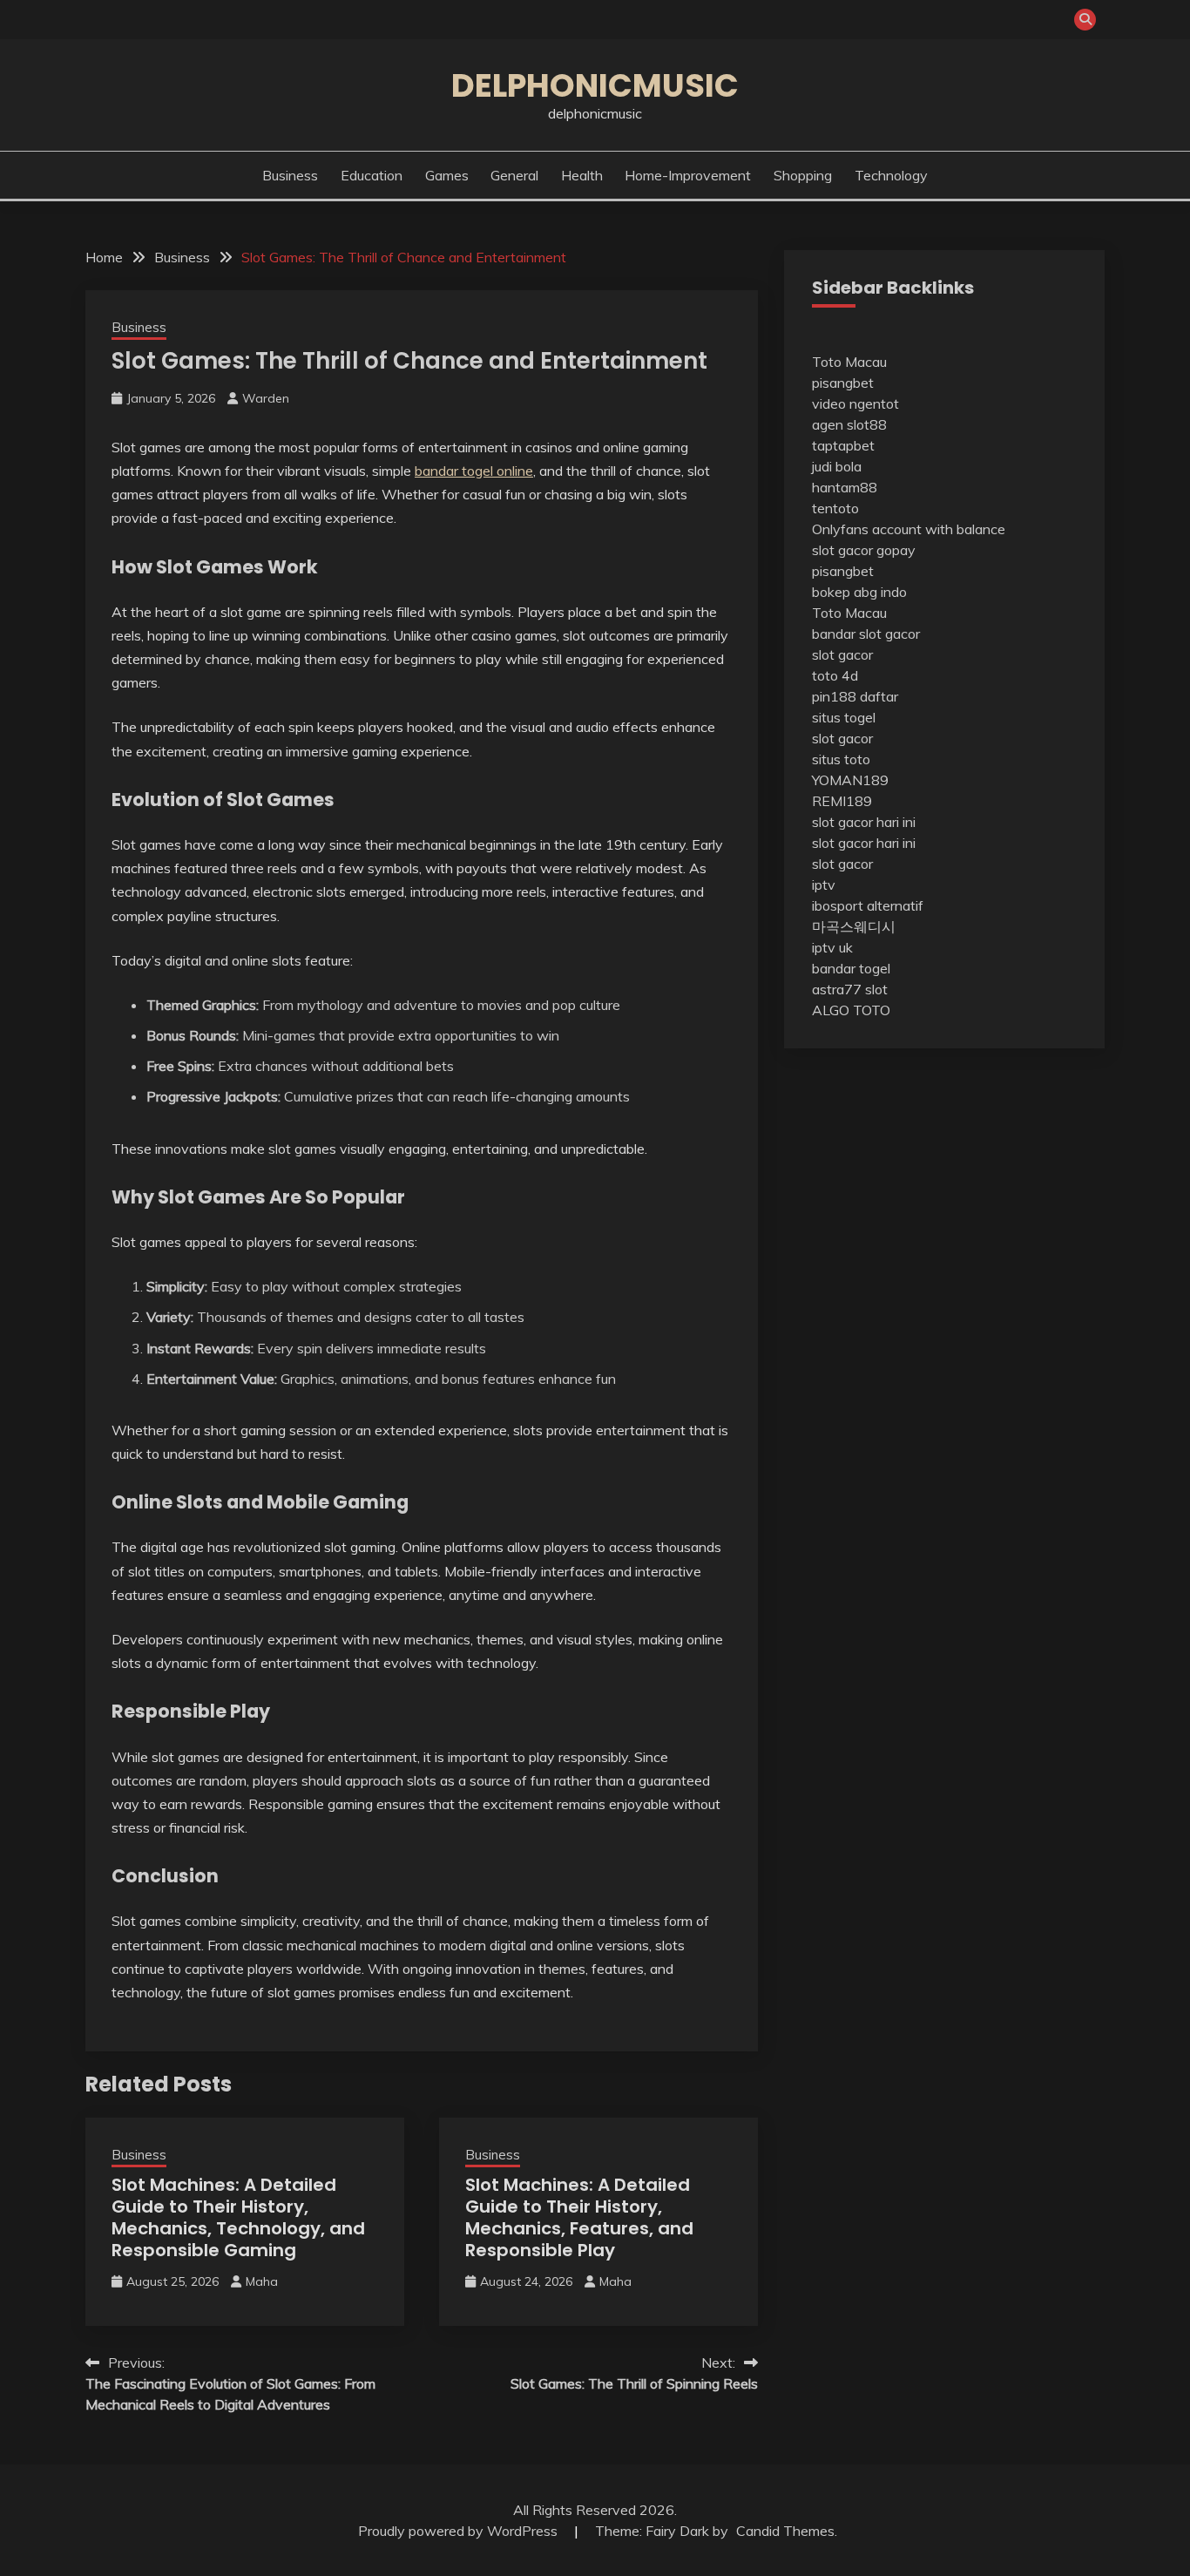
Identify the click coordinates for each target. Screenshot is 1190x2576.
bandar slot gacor (866, 634)
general (514, 175)
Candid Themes (785, 2531)
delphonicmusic (595, 85)
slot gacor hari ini (864, 822)
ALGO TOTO (851, 1010)
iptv (824, 885)
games (447, 175)
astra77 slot (850, 989)
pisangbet (843, 383)
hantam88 (845, 487)
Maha (262, 2281)
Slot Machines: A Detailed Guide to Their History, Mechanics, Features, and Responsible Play (579, 2217)
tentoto (835, 508)
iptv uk (832, 947)
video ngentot (855, 403)
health (582, 175)
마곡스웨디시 (854, 926)
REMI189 (842, 801)
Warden (266, 398)
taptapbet (843, 445)
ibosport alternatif (868, 905)
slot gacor (842, 654)
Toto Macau (849, 362)
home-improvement (688, 175)
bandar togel (851, 968)
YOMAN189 (850, 780)
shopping (803, 175)
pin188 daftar (855, 696)
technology (891, 175)
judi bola (837, 466)
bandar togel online (474, 471)
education (372, 175)
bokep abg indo (859, 592)
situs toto (841, 759)
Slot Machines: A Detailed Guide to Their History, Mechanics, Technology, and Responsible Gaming (238, 2217)
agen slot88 (849, 424)
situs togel (844, 717)
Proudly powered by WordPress (460, 2531)
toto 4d (835, 675)
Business (290, 175)
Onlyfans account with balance (909, 529)
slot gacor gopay (864, 550)
